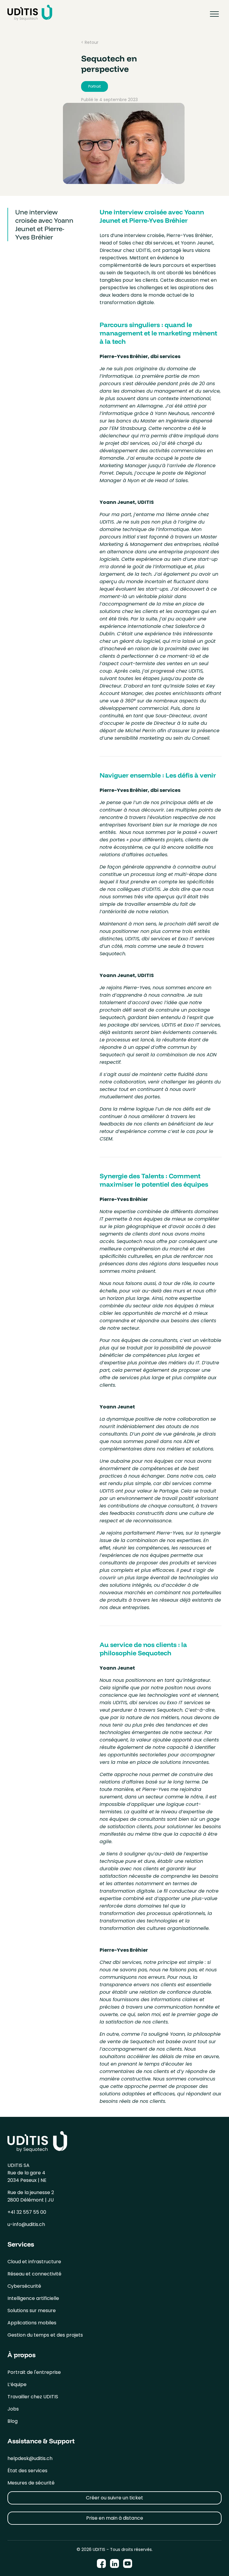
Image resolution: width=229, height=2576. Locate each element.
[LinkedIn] (114, 2564)
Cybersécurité (24, 2286)
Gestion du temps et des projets (45, 2335)
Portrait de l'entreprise (34, 2372)
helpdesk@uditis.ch (30, 2458)
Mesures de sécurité (31, 2483)
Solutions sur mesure (32, 2310)
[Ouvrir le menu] (214, 14)
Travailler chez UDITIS (33, 2397)
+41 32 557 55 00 (27, 2212)
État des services (27, 2471)
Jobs (13, 2409)
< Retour (90, 42)
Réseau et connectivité (34, 2274)
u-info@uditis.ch (26, 2224)
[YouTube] (128, 2564)
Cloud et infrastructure (34, 2262)
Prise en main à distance (115, 2518)
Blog (13, 2421)
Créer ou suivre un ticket (114, 2498)
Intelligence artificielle (33, 2298)
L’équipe (17, 2384)
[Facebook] (101, 2564)
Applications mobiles (32, 2323)
